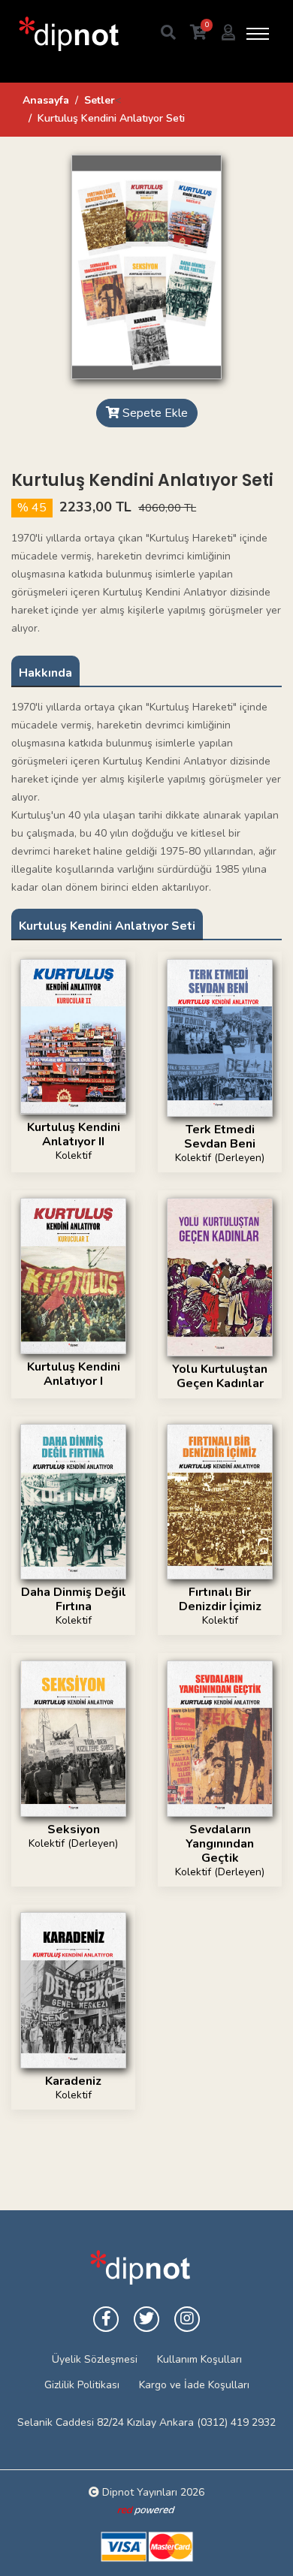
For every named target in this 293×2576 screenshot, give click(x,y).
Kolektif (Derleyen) (220, 1158)
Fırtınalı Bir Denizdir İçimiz (220, 1599)
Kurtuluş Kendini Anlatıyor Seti (107, 926)
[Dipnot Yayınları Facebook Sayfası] (106, 2319)
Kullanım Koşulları (199, 2359)
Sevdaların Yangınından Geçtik (220, 1844)
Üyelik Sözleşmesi (95, 2359)
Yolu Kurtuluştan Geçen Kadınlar (220, 1376)
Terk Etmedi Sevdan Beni (220, 1137)
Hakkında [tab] (45, 673)
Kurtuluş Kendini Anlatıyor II (74, 1134)
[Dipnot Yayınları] (68, 33)
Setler (100, 100)
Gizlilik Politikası (82, 2385)
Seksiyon (74, 1829)
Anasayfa (46, 100)
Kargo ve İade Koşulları (194, 2385)
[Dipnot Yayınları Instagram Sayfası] (187, 2319)
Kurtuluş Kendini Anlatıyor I (74, 1374)
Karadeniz (73, 2081)
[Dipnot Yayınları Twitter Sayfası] (146, 2319)
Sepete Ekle (154, 413)
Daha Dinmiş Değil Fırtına (74, 1599)
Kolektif (74, 1155)
